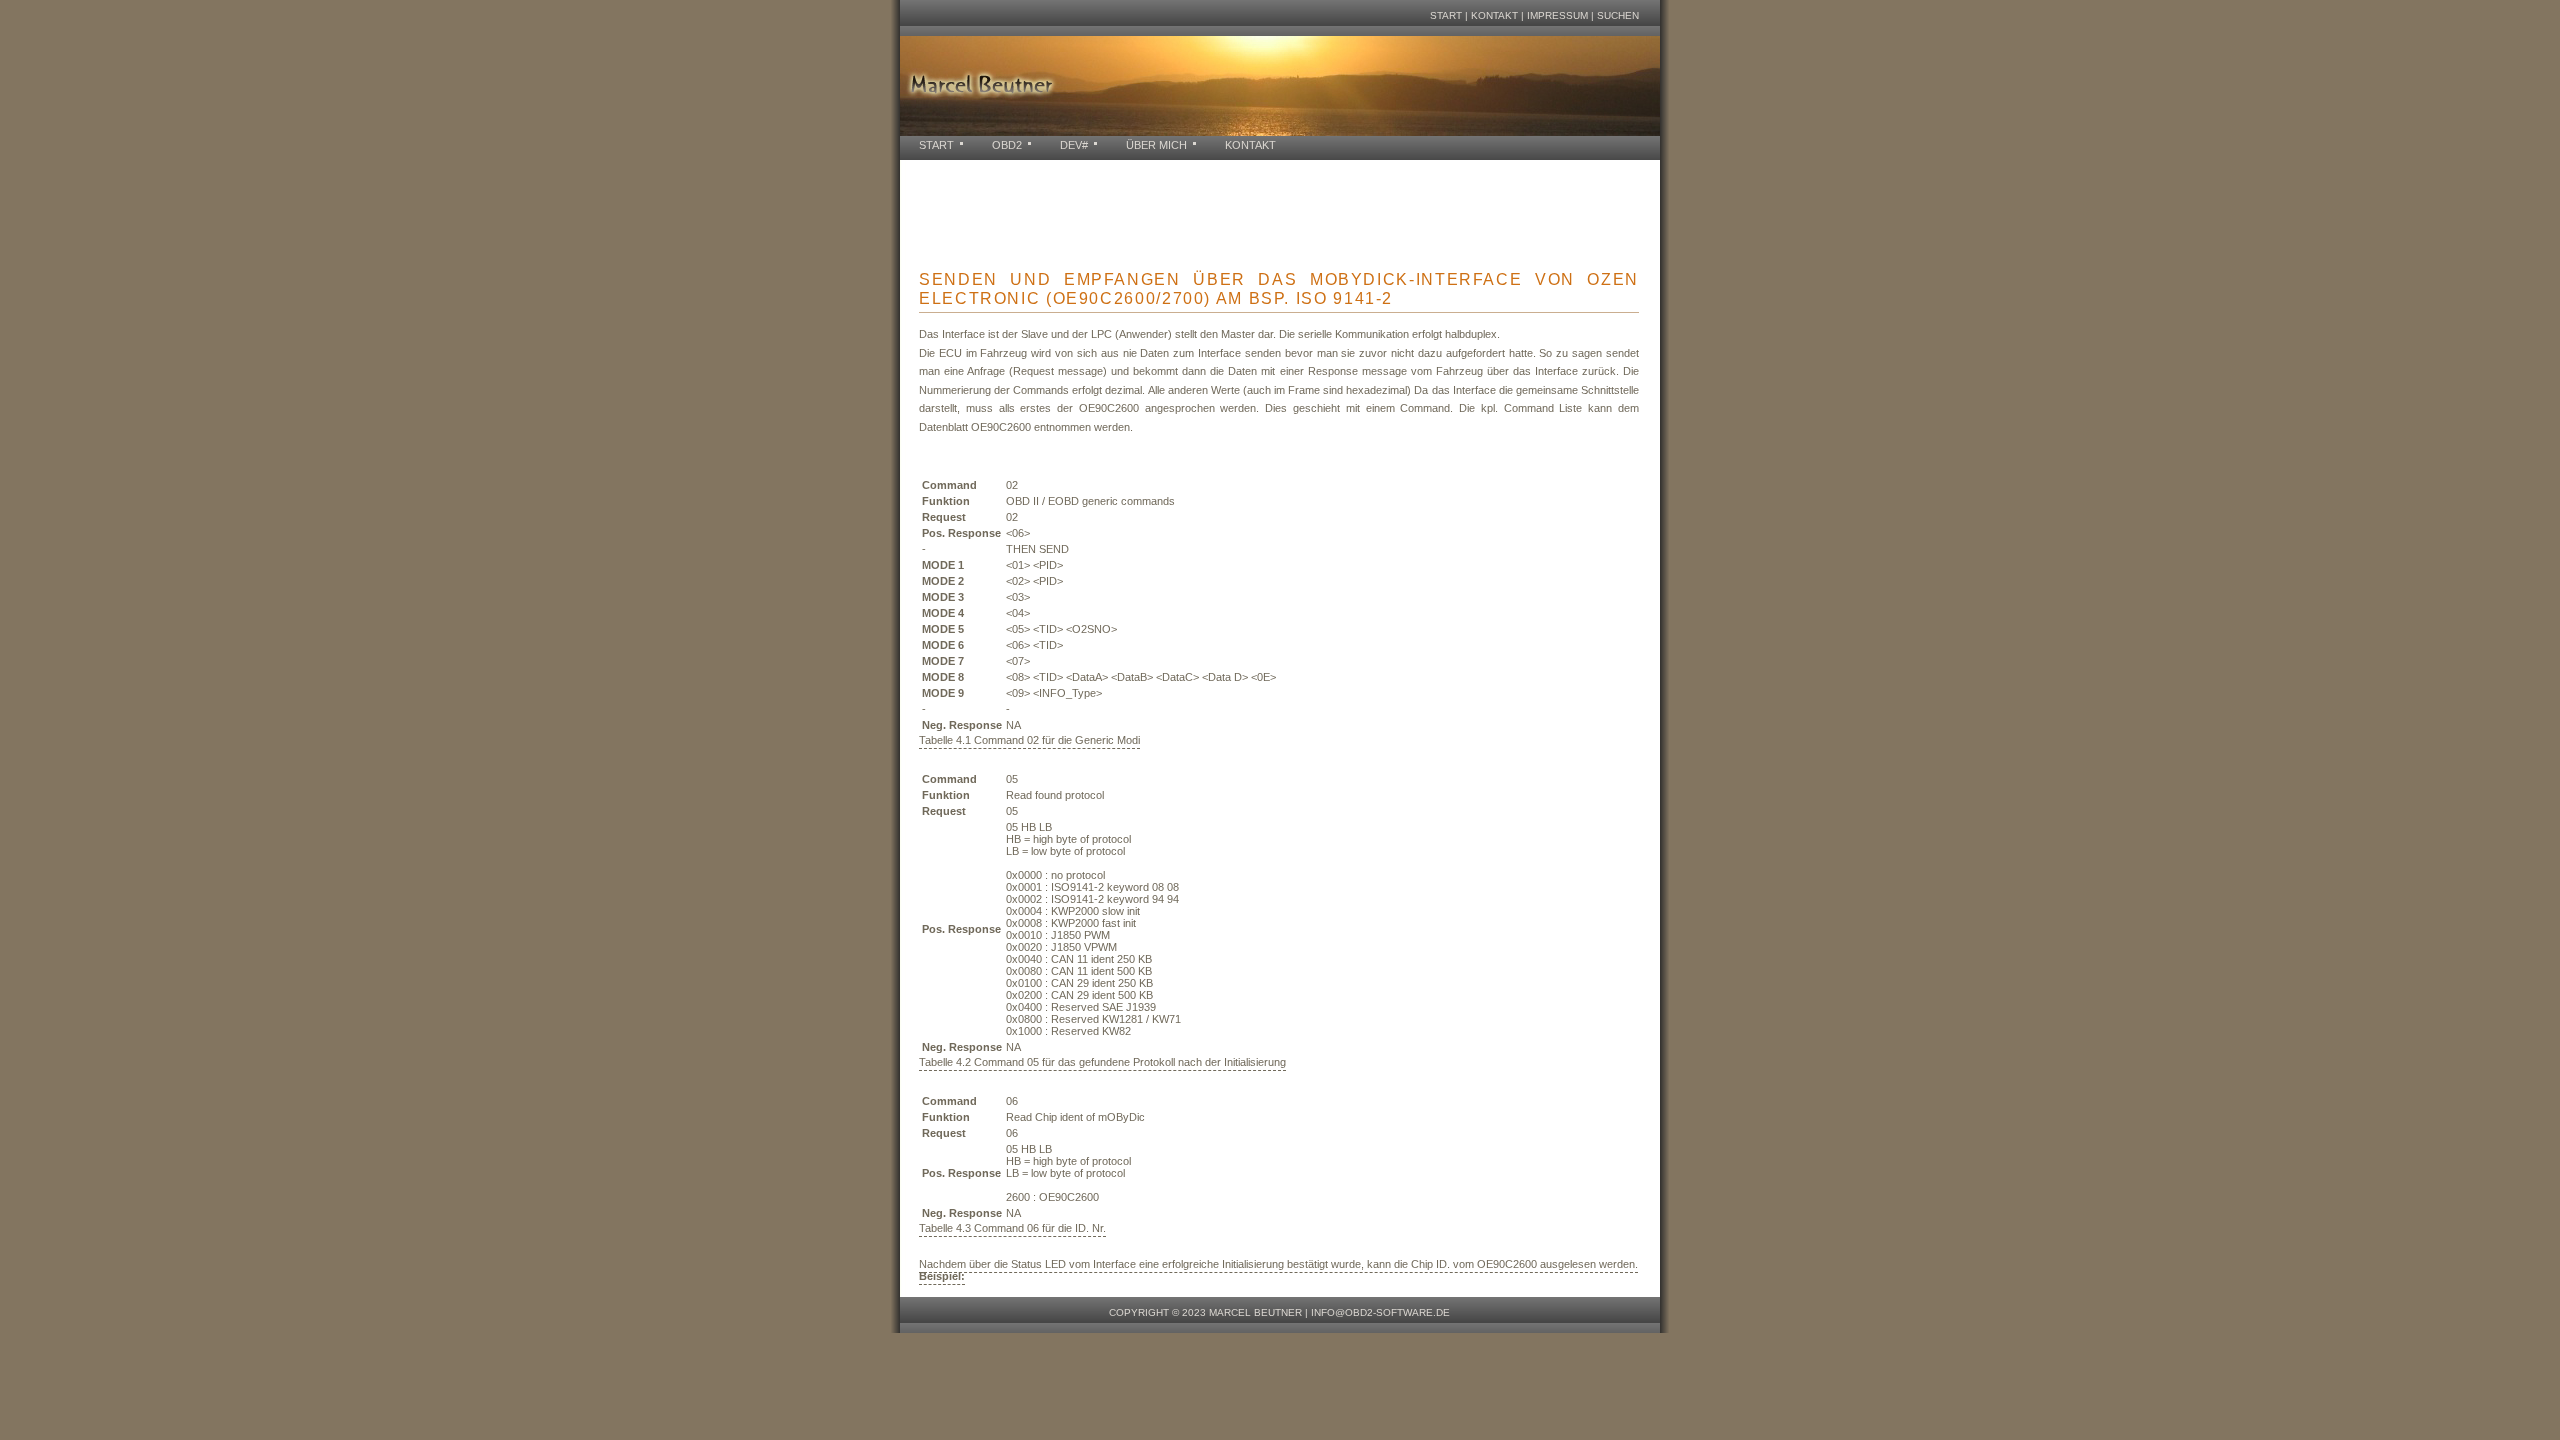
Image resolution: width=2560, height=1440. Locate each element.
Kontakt (1494, 15)
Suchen (1618, 15)
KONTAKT (1250, 145)
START (936, 145)
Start (1446, 15)
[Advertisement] (1264, 205)
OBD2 (1007, 145)
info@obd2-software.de (1380, 1312)
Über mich (1156, 145)
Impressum (1557, 15)
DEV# (1074, 145)
